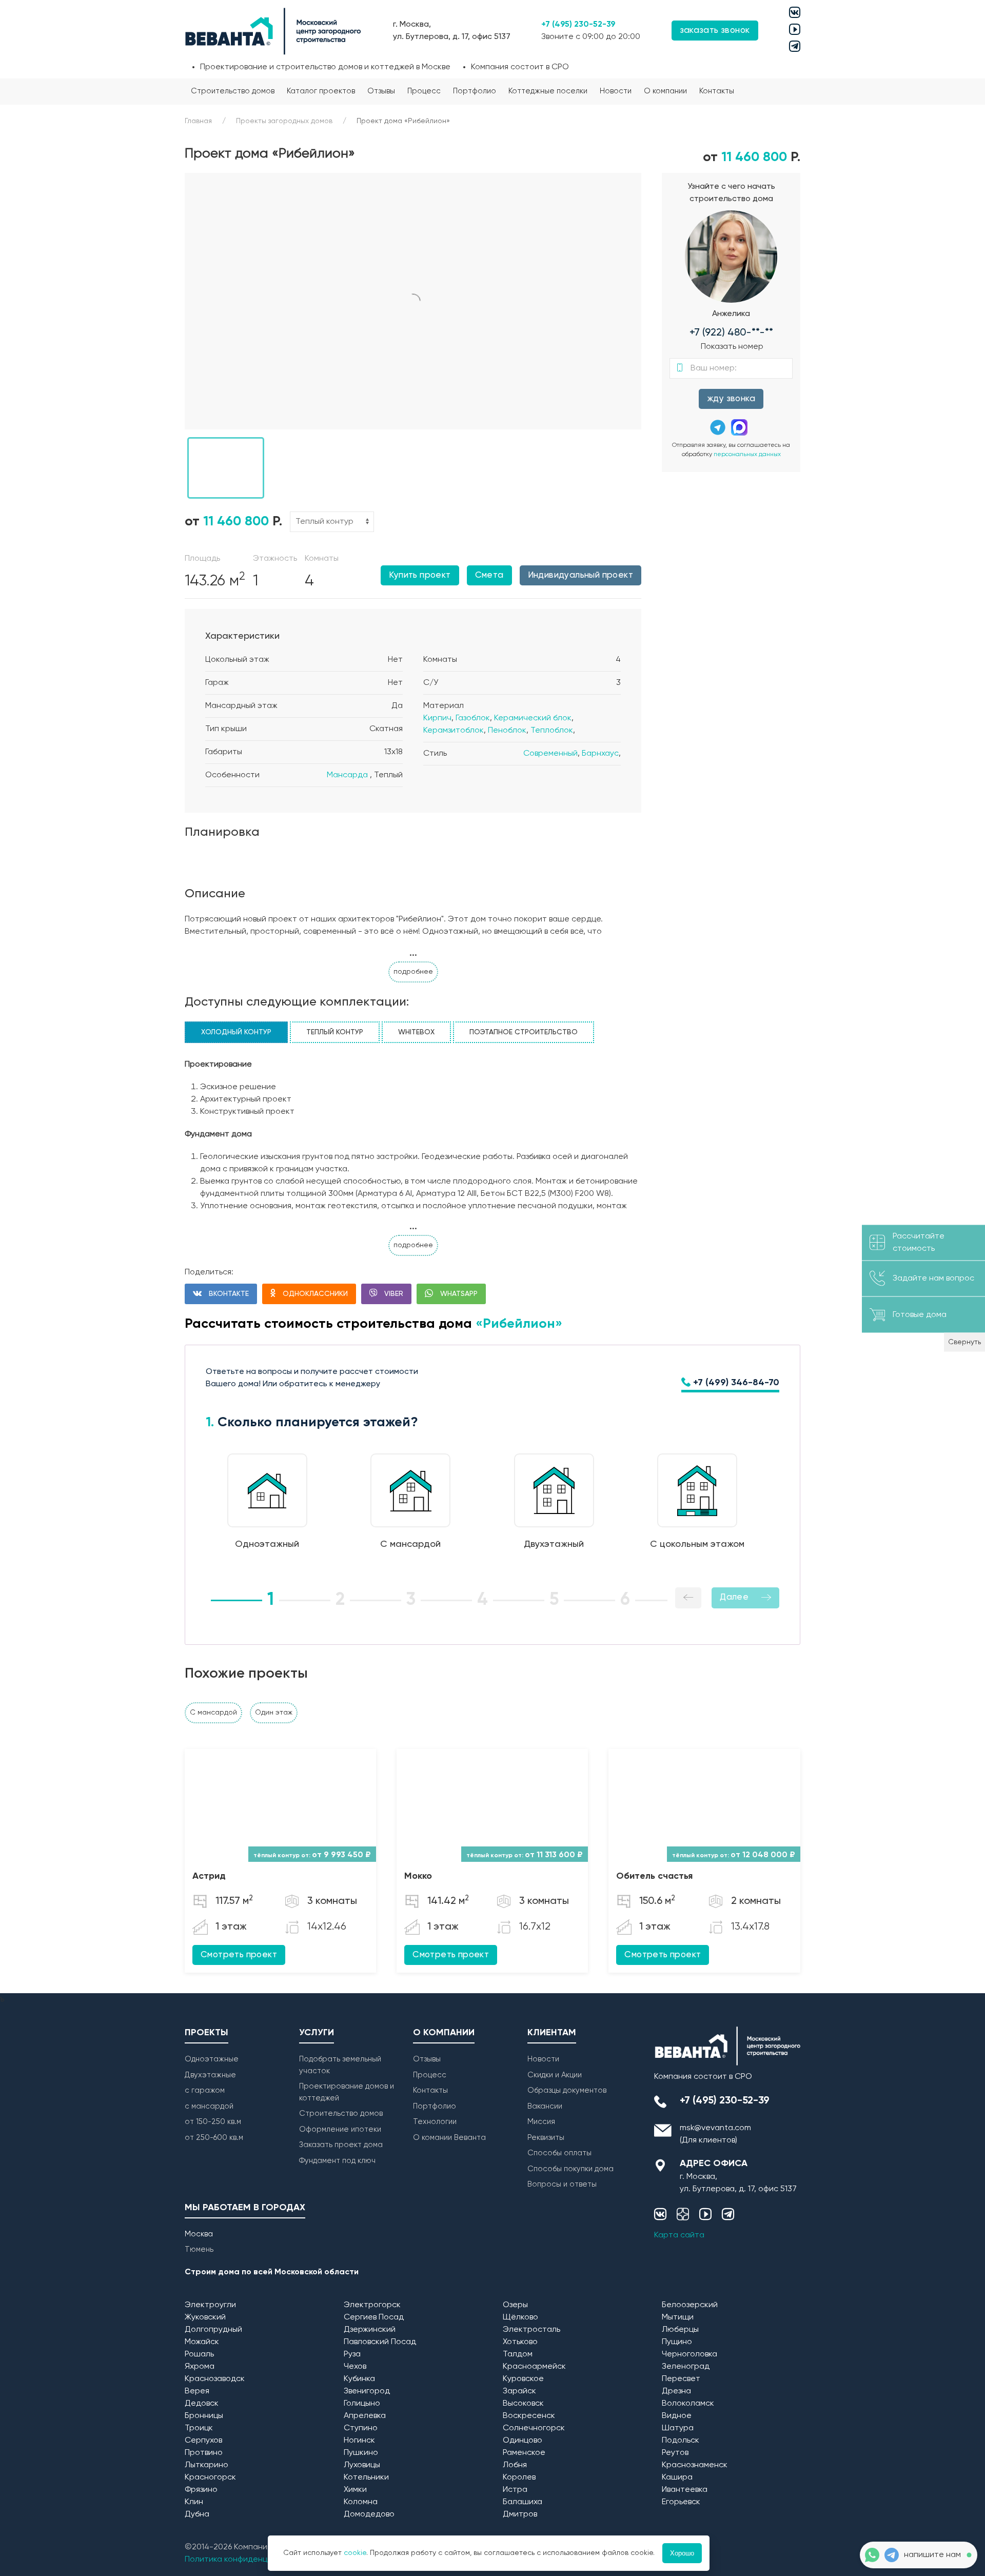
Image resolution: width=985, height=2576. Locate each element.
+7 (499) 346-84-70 (735, 1383)
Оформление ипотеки (340, 2129)
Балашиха (523, 2502)
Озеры (515, 2305)
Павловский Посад (380, 2342)
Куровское (523, 2379)
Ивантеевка (685, 2490)
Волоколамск (688, 2404)
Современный (550, 754)
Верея (197, 2391)
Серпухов (203, 2441)
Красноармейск (534, 2367)
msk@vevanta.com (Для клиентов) (715, 2134)
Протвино (204, 2453)
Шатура (678, 2428)
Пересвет (681, 2379)
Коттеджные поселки (548, 91)
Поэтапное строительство (524, 1032)
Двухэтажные (210, 2075)
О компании (665, 91)
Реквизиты (546, 2138)
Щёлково (520, 2317)
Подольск (681, 2441)
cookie (355, 2553)
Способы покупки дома (570, 2169)
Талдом (518, 2354)
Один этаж (274, 1713)
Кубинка (359, 2379)
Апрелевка (365, 2416)
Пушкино (361, 2453)
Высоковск (523, 2404)
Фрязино (201, 2490)
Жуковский (205, 2317)
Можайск (202, 2342)
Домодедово (369, 2514)
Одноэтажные (212, 2059)
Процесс (424, 91)
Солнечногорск (534, 2428)
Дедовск (202, 2404)
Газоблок (473, 718)
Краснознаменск (695, 2465)
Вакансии (545, 2106)
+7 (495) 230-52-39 (578, 25)
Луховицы (362, 2465)
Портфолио (475, 91)
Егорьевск (681, 2502)
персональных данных (747, 455)
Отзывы (381, 91)
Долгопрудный (213, 2330)
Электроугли (210, 2305)
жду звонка (731, 399)
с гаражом (205, 2090)
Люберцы (680, 2330)
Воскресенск (529, 2416)
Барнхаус (600, 754)
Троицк (199, 2428)
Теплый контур (335, 1032)
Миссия (541, 2122)
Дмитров (520, 2514)
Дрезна (676, 2391)
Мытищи (678, 2317)
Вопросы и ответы (562, 2184)
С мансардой (213, 1713)
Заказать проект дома (341, 2145)
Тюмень (199, 2249)
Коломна (361, 2502)
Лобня (515, 2465)
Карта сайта (679, 2235)
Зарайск (519, 2391)
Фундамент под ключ (337, 2161)
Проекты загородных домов (284, 121)
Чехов (355, 2367)
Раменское (524, 2453)
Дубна (197, 2514)
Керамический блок (533, 718)
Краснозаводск (215, 2379)
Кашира (677, 2477)
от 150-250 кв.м (213, 2122)
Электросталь (531, 2330)
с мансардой (209, 2106)
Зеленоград (686, 2367)
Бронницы (204, 2416)
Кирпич (437, 718)
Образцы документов (567, 2090)
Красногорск (210, 2477)
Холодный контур (236, 1032)
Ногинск (359, 2441)
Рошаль (199, 2354)
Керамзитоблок (454, 731)
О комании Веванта (449, 2138)
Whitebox (416, 1032)
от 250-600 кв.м (214, 2138)
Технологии (435, 2122)
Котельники (366, 2477)
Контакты (717, 91)
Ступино (361, 2428)
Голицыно (362, 2404)
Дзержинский (370, 2330)
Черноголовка (689, 2354)
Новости (616, 91)
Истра (515, 2490)
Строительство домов (233, 91)
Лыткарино (206, 2465)
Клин (194, 2502)
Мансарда (347, 775)
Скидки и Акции (555, 2075)
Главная (198, 121)
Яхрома (200, 2367)
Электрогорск (372, 2305)
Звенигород (367, 2391)
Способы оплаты (559, 2153)
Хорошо (682, 2553)
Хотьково (520, 2342)
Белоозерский (690, 2305)
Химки (355, 2490)
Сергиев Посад (374, 2317)
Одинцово (523, 2441)
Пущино (677, 2342)
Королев (519, 2477)
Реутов (675, 2453)
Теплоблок (552, 731)
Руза (352, 2354)
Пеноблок (507, 731)
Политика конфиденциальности (247, 2560)
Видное (677, 2416)
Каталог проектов (321, 91)
